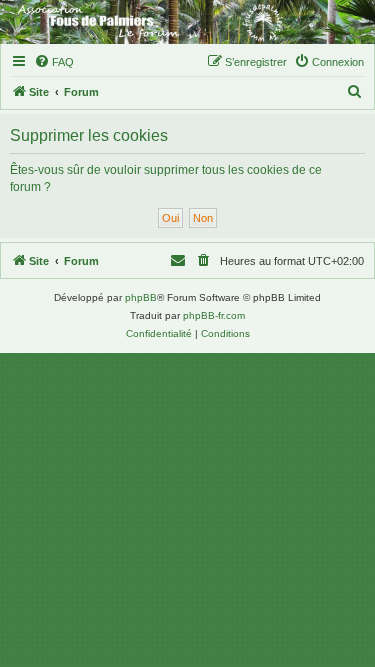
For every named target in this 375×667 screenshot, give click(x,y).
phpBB (141, 297)
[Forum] (187, 22)
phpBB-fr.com (214, 315)
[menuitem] (54, 62)
